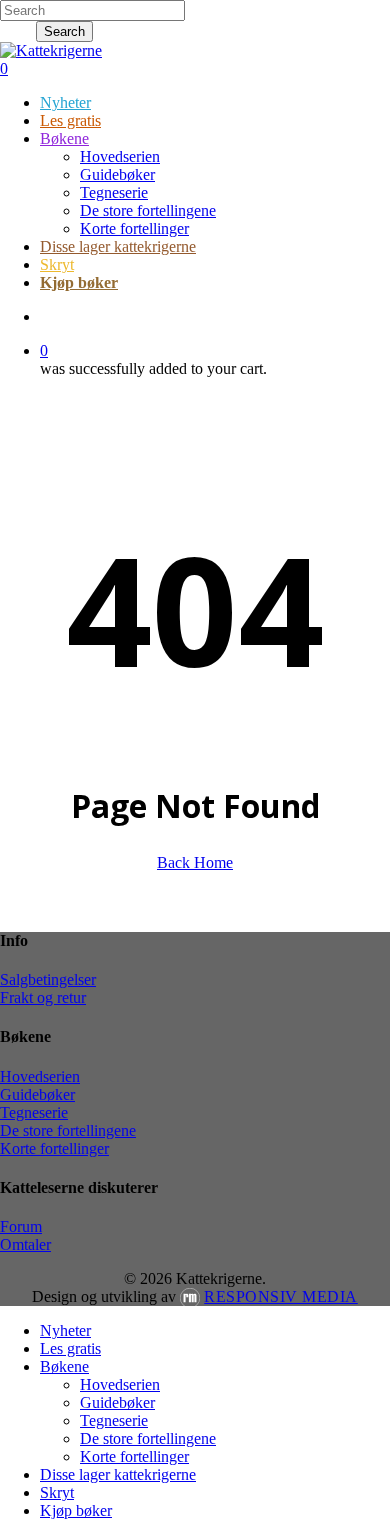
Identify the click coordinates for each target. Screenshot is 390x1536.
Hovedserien (40, 1076)
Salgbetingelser (48, 979)
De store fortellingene (68, 1130)
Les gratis (70, 1348)
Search (64, 31)
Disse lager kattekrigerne (118, 1474)
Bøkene (64, 1366)
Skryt (57, 1492)
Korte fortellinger (54, 1148)
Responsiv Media (281, 1296)
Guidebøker (37, 1094)
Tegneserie (34, 1112)
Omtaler (25, 1244)
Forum (21, 1226)
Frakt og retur (43, 997)
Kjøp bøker (76, 1510)
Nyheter (65, 1330)
